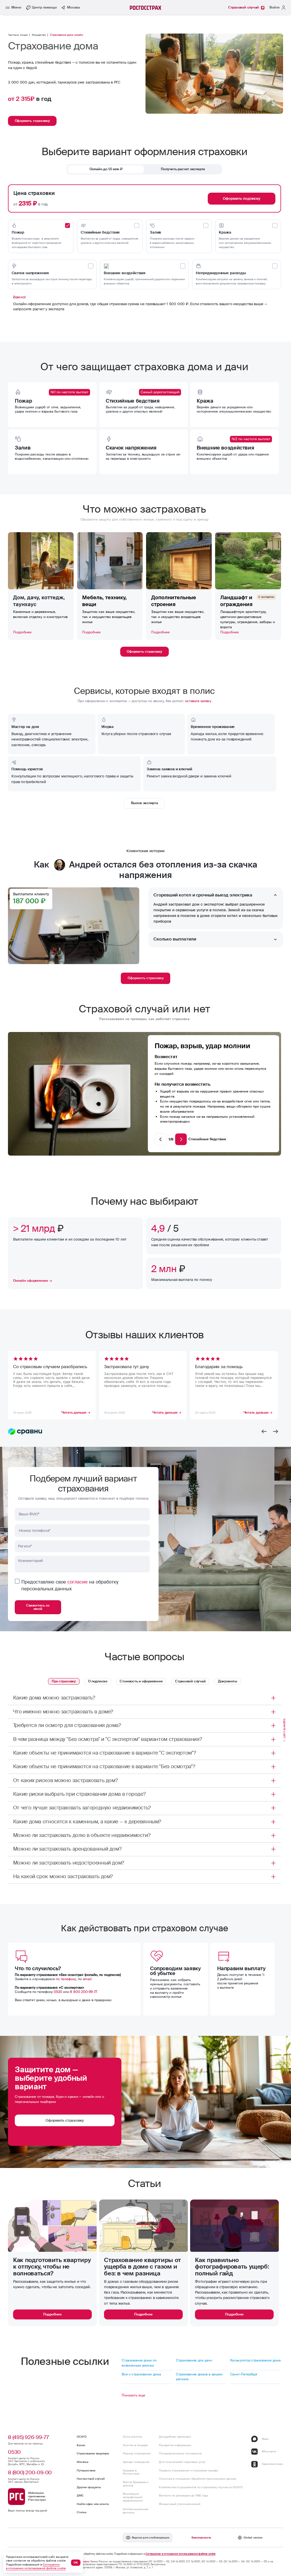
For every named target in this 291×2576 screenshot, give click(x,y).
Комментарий (31, 1561)
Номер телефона (35, 1531)
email (87, 1979)
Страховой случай (190, 1681)
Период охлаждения (137, 2453)
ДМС (80, 2495)
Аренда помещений (136, 2462)
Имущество (39, 35)
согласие (77, 1582)
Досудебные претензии (175, 2437)
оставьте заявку (198, 701)
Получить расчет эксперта (183, 169)
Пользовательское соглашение (180, 2453)
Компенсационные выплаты (136, 2511)
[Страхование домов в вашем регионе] (201, 2377)
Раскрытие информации (175, 2445)
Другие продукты (89, 2487)
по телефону (66, 1979)
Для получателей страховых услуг (182, 2462)
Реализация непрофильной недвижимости (133, 2497)
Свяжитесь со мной (38, 1607)
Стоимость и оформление (141, 1681)
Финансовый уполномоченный (179, 2504)
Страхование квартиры (93, 2453)
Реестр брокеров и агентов (136, 2484)
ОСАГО (82, 2437)
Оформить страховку (146, 978)
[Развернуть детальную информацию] (273, 1698)
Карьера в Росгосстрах (131, 2472)
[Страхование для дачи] (201, 2363)
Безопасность (201, 2537)
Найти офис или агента (93, 2504)
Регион (25, 1546)
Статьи (82, 2512)
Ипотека (82, 2462)
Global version (253, 2537)
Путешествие (86, 2470)
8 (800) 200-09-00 (30, 2473)
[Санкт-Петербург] (256, 2377)
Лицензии (83, 2562)
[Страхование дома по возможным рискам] (147, 2363)
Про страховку (64, 1681)
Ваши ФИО (29, 1514)
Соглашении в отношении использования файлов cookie (180, 2554)
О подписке (98, 1681)
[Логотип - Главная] (146, 8)
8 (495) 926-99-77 (28, 2437)
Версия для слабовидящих (151, 2537)
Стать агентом (132, 2437)
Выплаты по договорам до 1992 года (183, 2495)
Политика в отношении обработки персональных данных (198, 2479)
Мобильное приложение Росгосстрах (37, 2496)
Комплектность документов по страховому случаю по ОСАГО (201, 2487)
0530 (58, 1992)
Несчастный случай (91, 2479)
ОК (76, 2563)
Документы (228, 1681)
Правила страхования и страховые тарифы (188, 2470)
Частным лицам (18, 35)
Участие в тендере (135, 2445)
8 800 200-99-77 (84, 1992)
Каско (81, 2445)
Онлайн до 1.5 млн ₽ (106, 169)
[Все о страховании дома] (147, 2377)
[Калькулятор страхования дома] (256, 2363)
